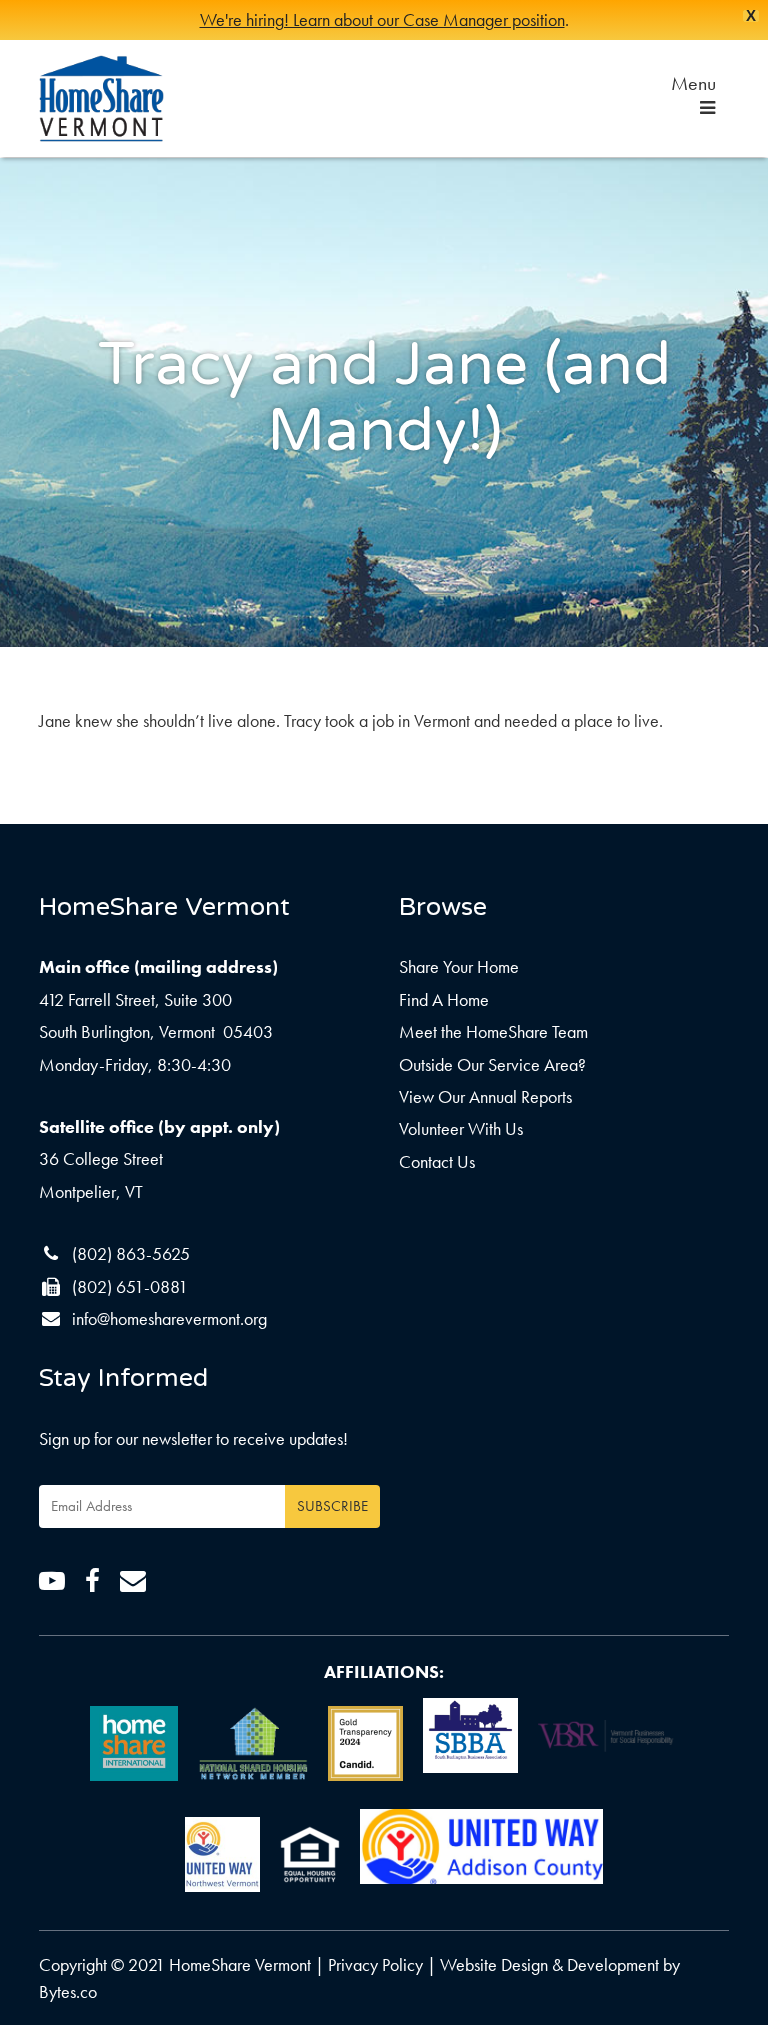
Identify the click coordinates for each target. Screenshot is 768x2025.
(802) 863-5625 (131, 1253)
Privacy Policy (375, 1964)
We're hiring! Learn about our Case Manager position (382, 19)
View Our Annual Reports (485, 1096)
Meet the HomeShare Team (493, 1031)
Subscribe (332, 1506)
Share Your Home (459, 966)
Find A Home (444, 999)
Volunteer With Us (461, 1128)
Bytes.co (68, 1991)
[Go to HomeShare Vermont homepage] (101, 98)
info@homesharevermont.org (169, 1318)
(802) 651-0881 (130, 1286)
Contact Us (437, 1161)
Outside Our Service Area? (492, 1064)
